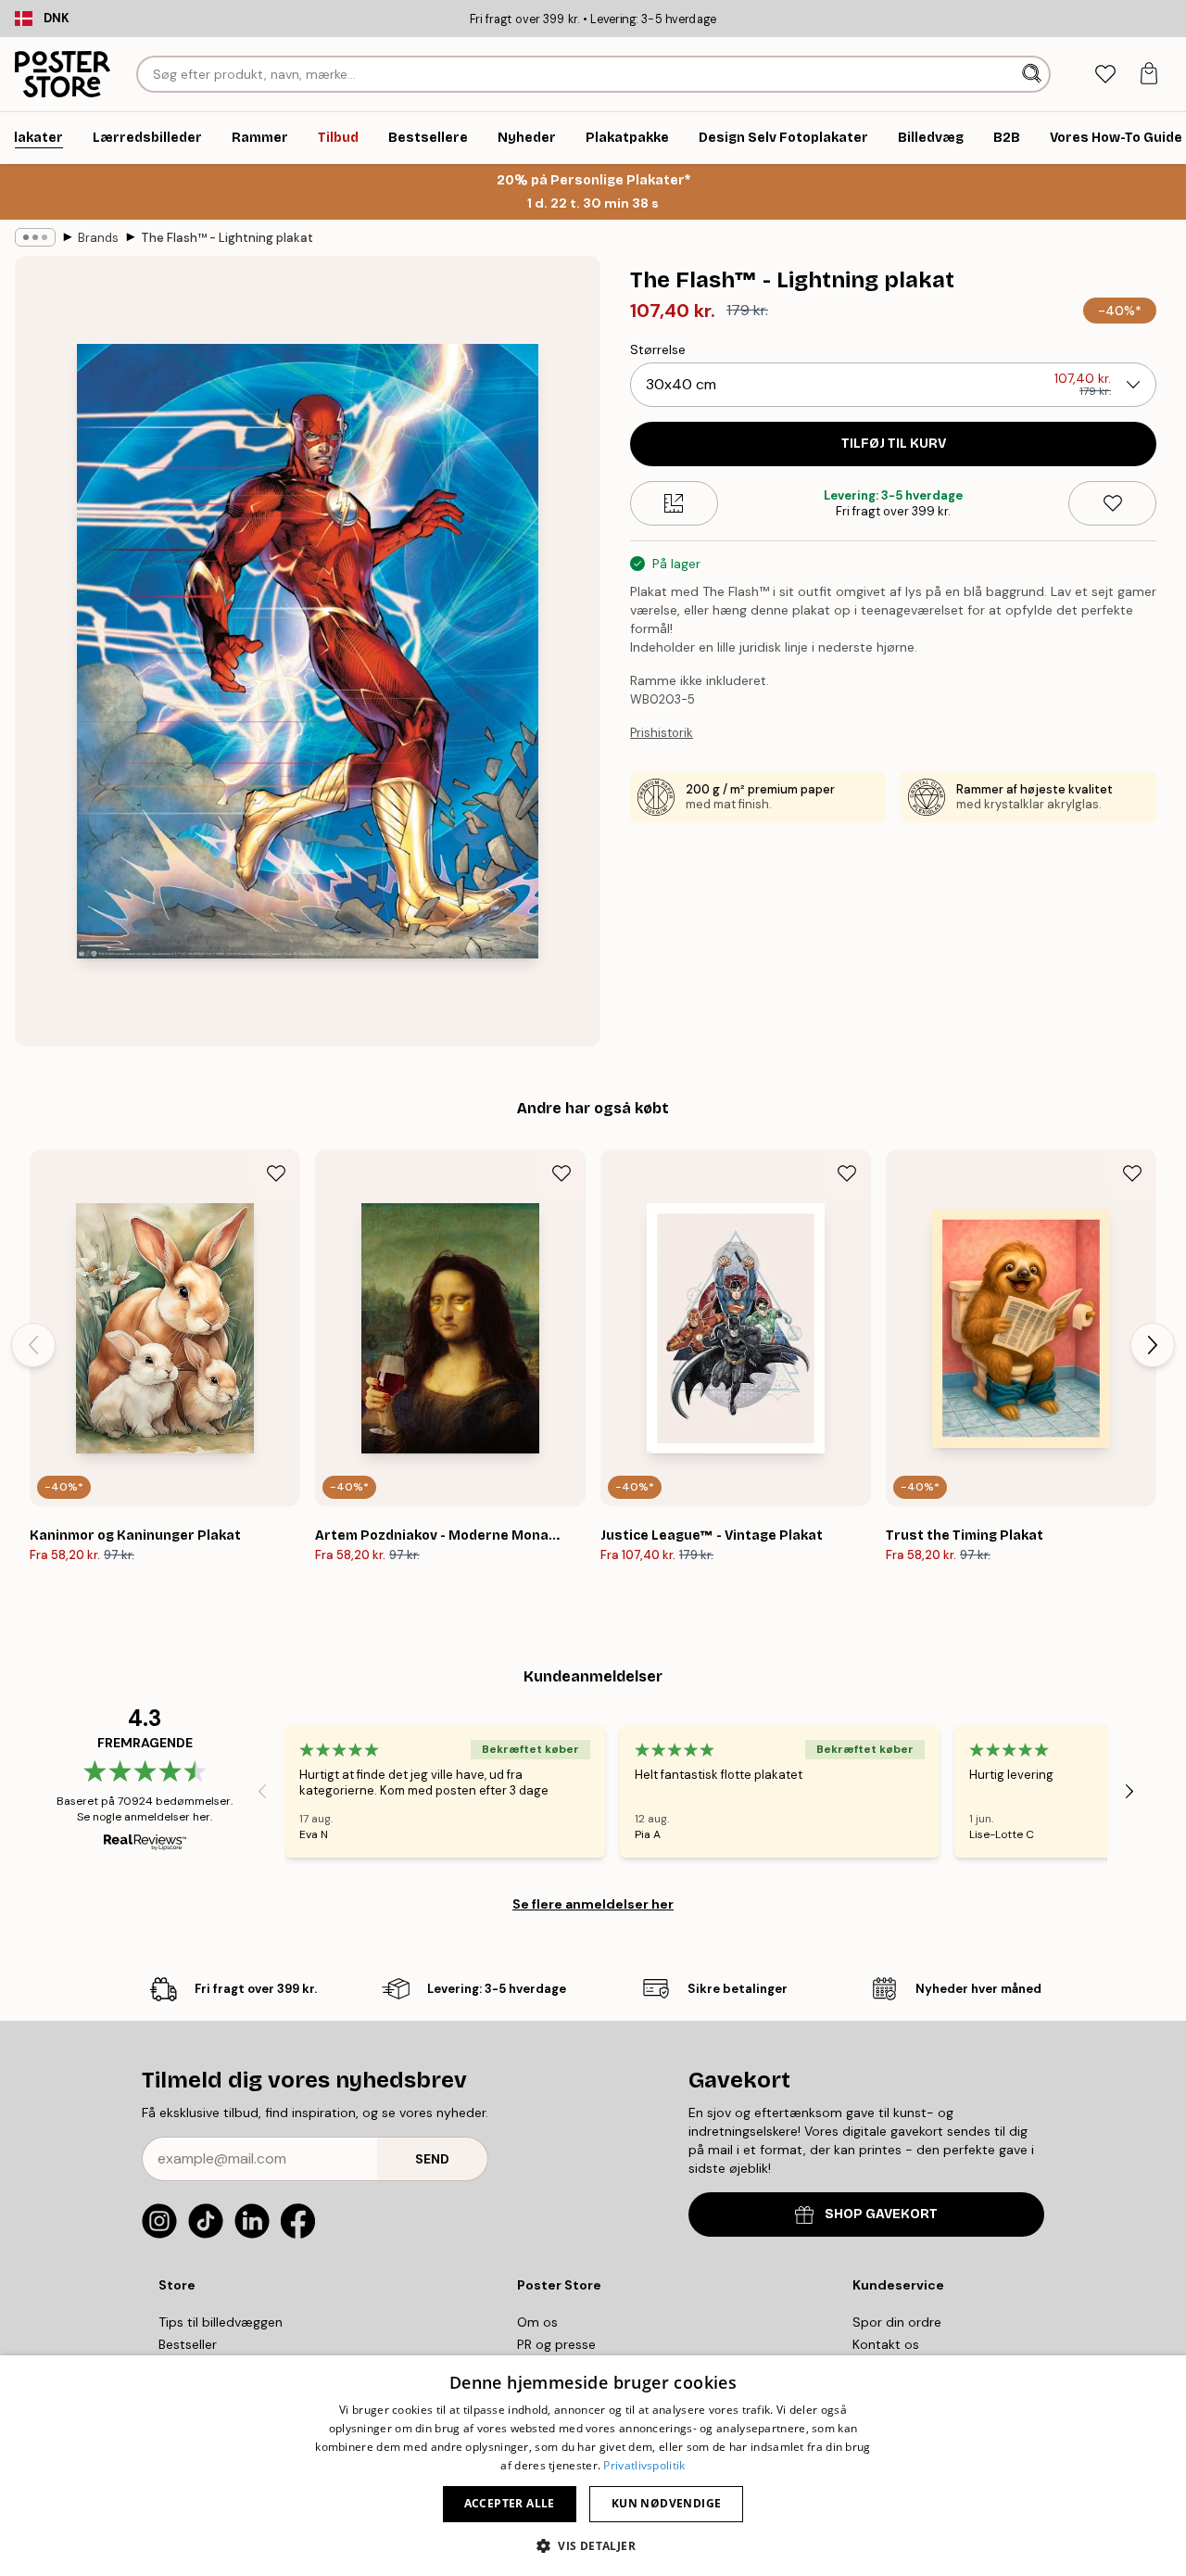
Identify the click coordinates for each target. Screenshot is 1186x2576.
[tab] (1105, 75)
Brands (98, 238)
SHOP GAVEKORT (881, 2214)
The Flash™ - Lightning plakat (227, 238)
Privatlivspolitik (644, 2465)
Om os (537, 2322)
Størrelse (658, 349)
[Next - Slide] (1153, 1345)
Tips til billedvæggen (221, 2322)
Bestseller (188, 2344)
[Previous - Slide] (33, 1345)
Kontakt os (886, 2344)
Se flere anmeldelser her (593, 1904)
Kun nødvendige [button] (667, 2503)
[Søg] (1034, 74)
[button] (593, 2545)
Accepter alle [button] (510, 2503)
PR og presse (556, 2344)
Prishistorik (662, 733)
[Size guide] (674, 503)
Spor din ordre (897, 2322)
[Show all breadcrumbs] (35, 237)
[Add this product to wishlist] (1112, 503)
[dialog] (593, 2466)
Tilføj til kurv (894, 444)
